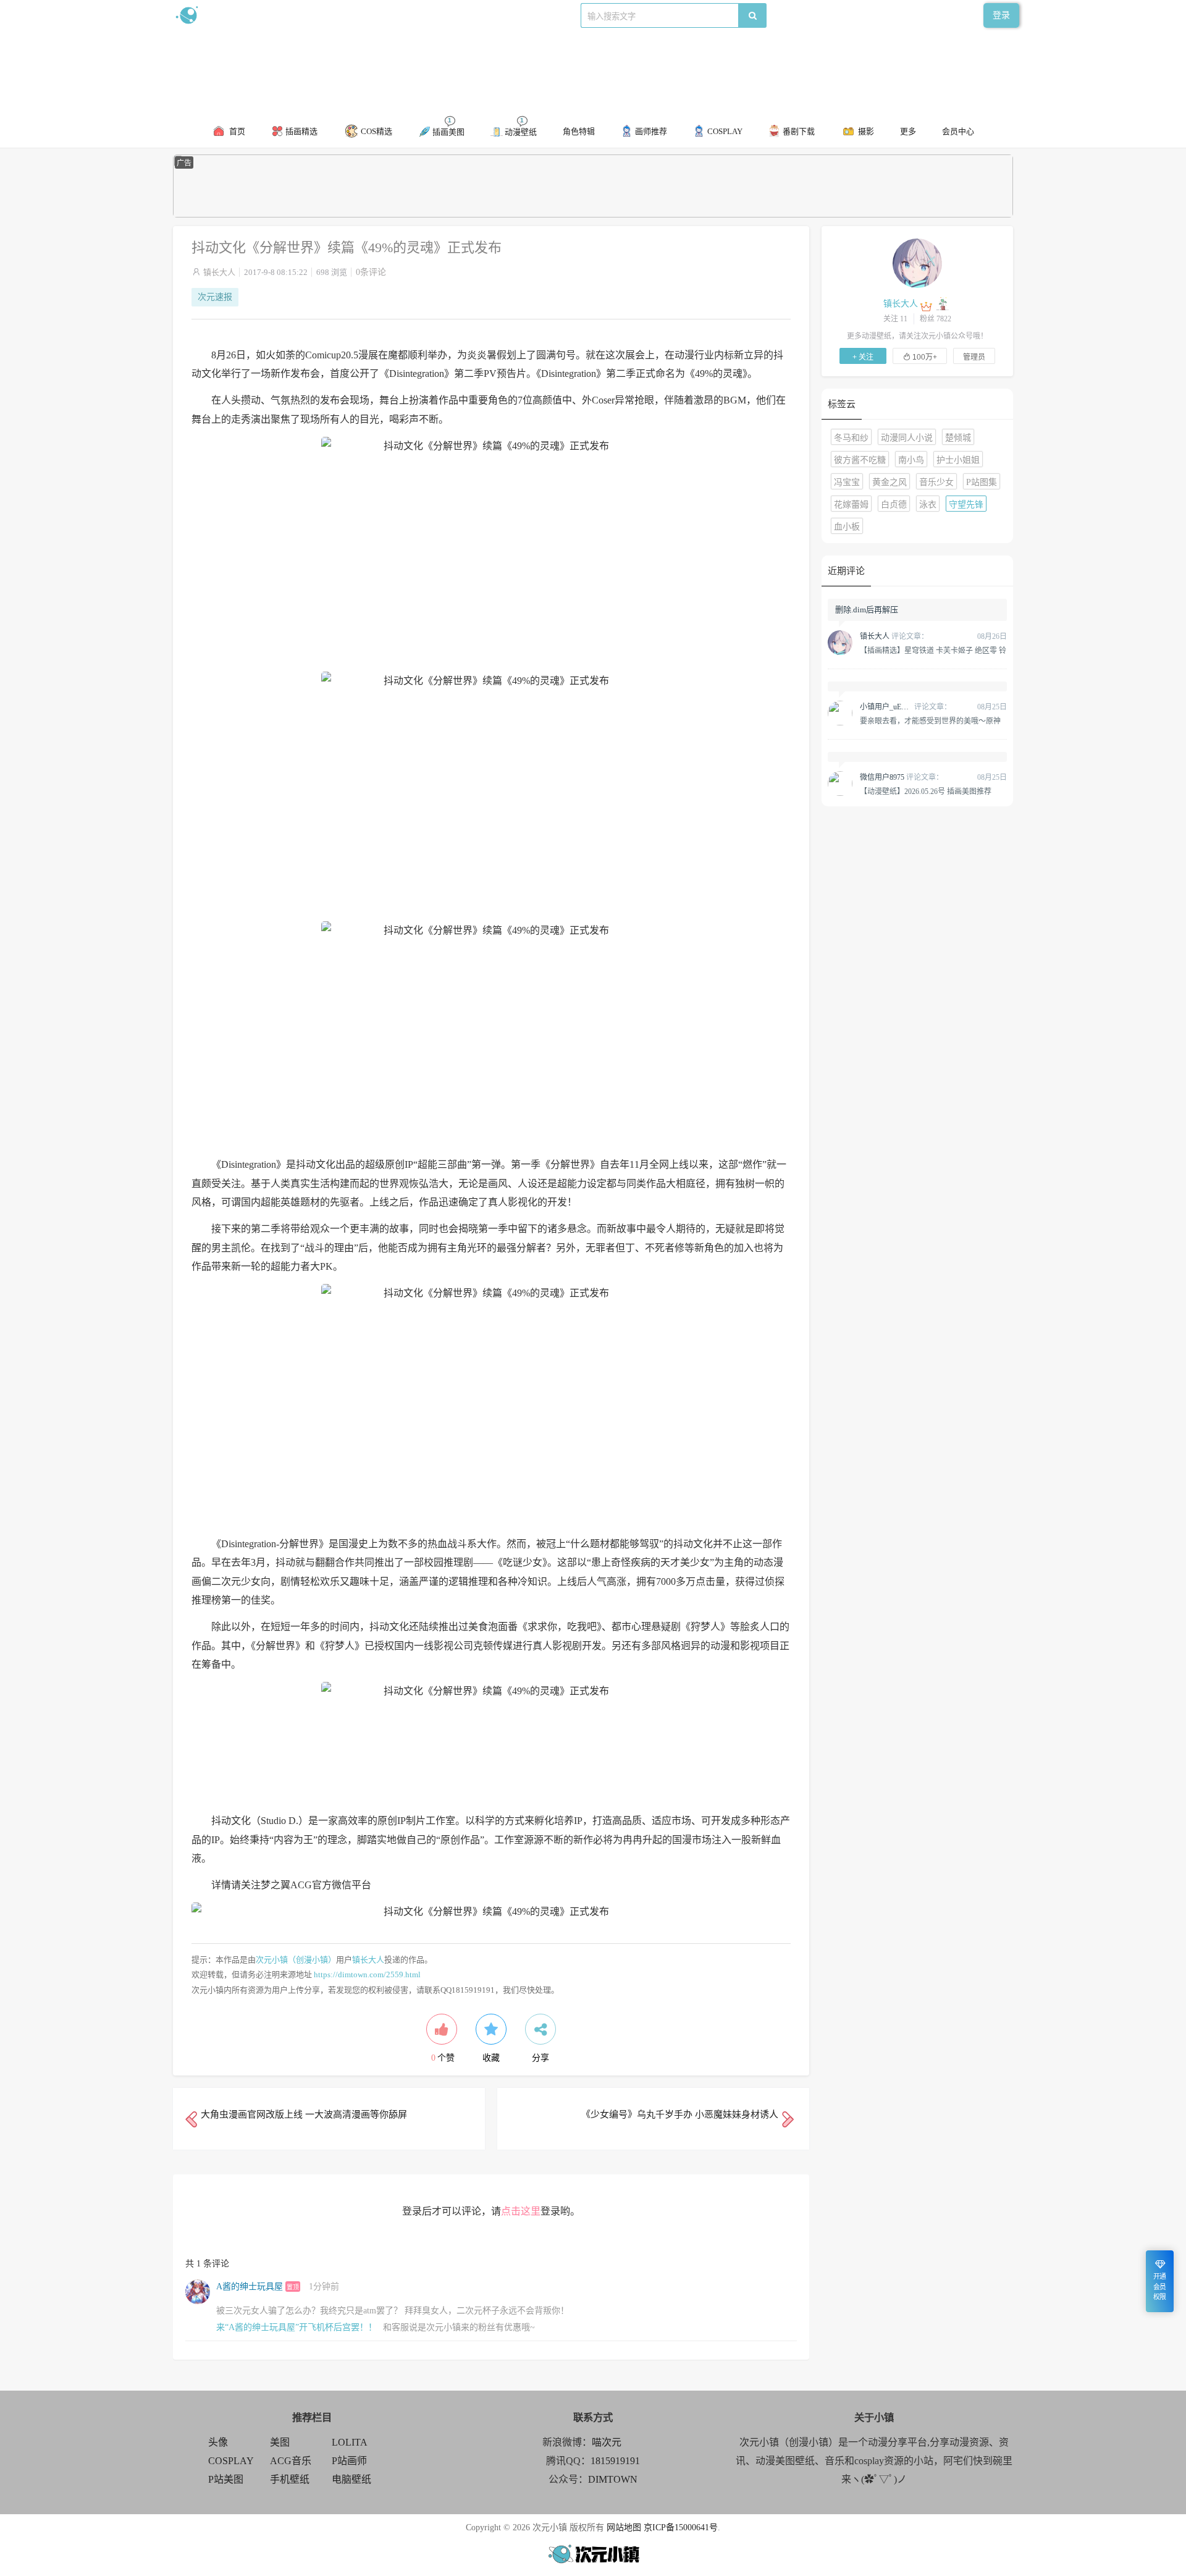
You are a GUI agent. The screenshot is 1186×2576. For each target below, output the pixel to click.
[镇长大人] (917, 263)
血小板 (847, 527)
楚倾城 (958, 438)
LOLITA (350, 2442)
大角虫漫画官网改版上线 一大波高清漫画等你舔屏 (304, 2114)
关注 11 (895, 319)
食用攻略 (344, 15)
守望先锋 (966, 505)
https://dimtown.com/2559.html (367, 1974)
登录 (1001, 15)
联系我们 (387, 15)
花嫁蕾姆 (851, 505)
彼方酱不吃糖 (860, 460)
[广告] (593, 215)
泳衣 (928, 505)
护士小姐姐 (958, 460)
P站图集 (982, 482)
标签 (421, 15)
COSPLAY (231, 2461)
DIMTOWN (613, 2479)
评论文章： (894, 636)
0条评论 (371, 272)
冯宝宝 (847, 482)
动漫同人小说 (907, 438)
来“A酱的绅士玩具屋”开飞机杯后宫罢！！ (296, 2327)
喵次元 (607, 2442)
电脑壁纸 (351, 2479)
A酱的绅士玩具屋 (250, 2287)
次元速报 (215, 297)
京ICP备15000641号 (681, 2527)
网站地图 (624, 2527)
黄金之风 (889, 482)
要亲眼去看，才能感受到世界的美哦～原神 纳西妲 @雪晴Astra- (930, 720)
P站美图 (226, 2479)
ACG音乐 (291, 2461)
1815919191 (615, 2461)
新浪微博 (301, 15)
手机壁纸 (290, 2479)
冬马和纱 (851, 438)
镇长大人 (219, 272)
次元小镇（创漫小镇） (296, 1960)
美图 (280, 2442)
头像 (218, 2442)
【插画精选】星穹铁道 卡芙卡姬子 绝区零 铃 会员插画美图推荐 (933, 650)
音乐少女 (936, 482)
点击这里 (521, 2211)
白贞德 (894, 505)
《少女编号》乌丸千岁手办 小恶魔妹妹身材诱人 (680, 2114)
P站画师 (349, 2461)
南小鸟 (911, 460)
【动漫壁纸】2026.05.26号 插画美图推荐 (926, 791)
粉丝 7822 (936, 319)
